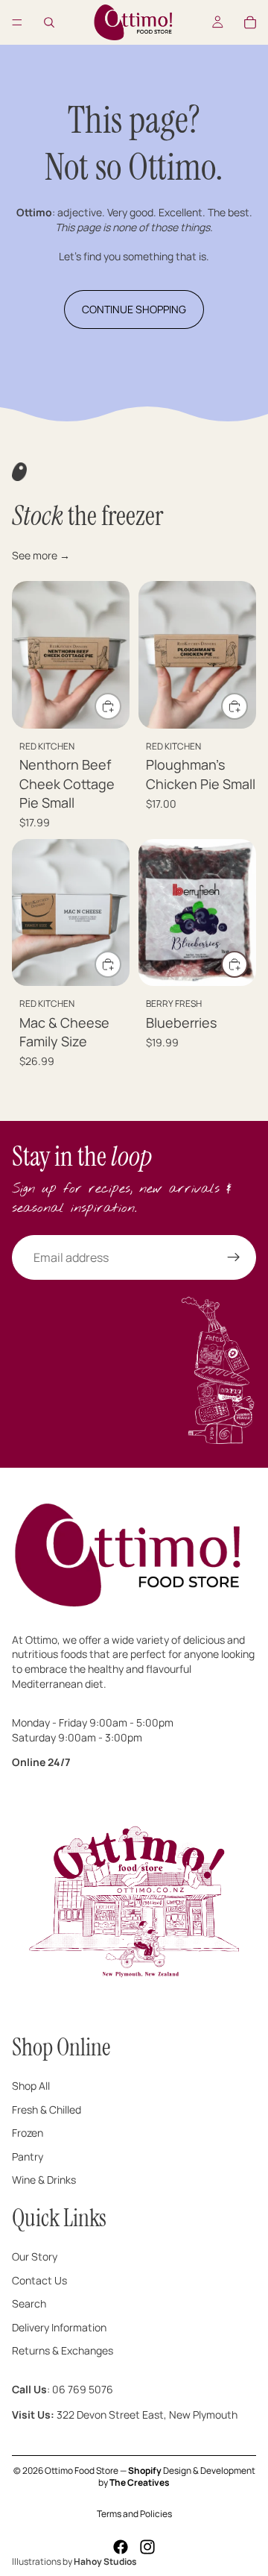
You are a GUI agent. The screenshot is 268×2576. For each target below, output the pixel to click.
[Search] (49, 22)
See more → (41, 555)
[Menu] (17, 22)
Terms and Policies (134, 2514)
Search (29, 2303)
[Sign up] (234, 1257)
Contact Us (39, 2280)
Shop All (31, 2086)
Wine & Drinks (44, 2180)
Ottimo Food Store (82, 2470)
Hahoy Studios (105, 2561)
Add (121, 707)
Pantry (28, 2156)
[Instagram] (147, 2547)
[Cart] (250, 22)
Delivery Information (59, 2327)
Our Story (35, 2256)
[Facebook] (121, 2547)
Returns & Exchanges (63, 2350)
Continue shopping (134, 309)
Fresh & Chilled (47, 2109)
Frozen (28, 2133)
